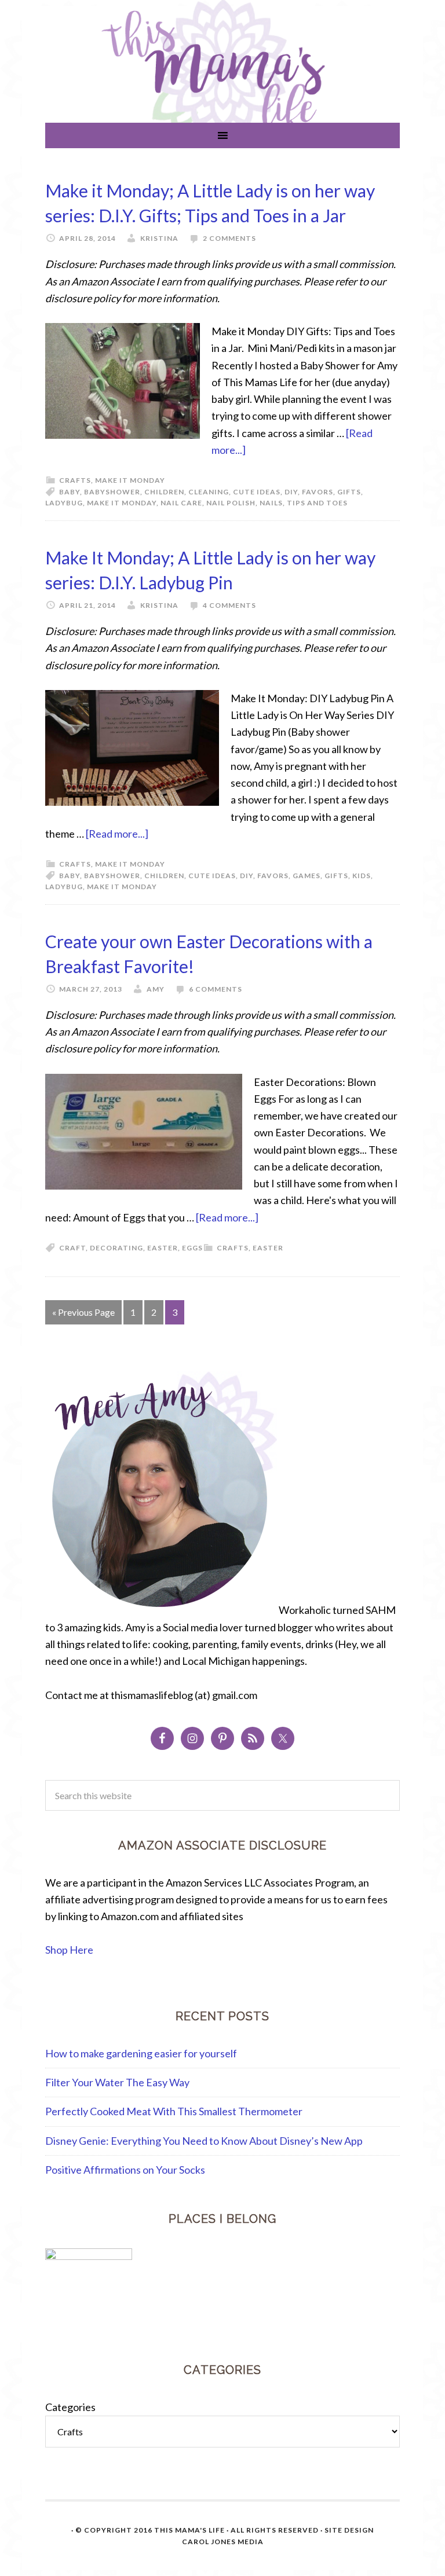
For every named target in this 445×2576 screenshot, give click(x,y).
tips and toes (317, 503)
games (307, 876)
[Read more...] (117, 834)
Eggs (192, 1248)
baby (70, 492)
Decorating (116, 1248)
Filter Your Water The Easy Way (117, 2082)
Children (164, 492)
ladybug (64, 503)
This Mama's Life (189, 2530)
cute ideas (257, 492)
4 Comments (229, 605)
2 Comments (229, 238)
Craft (72, 1248)
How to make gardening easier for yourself (141, 2053)
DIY (291, 492)
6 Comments (216, 989)
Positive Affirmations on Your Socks (125, 2170)
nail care (181, 503)
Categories (70, 2407)
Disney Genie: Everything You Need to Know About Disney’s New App (204, 2141)
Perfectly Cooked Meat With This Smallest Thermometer (174, 2111)
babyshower (112, 492)
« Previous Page (83, 1312)
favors (318, 492)
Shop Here (69, 1950)
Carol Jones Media (223, 2542)
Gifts (349, 492)
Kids (362, 876)
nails (271, 503)
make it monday (122, 503)
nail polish (231, 503)
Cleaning (209, 492)
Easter (268, 1248)
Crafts (75, 480)
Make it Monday (130, 480)
